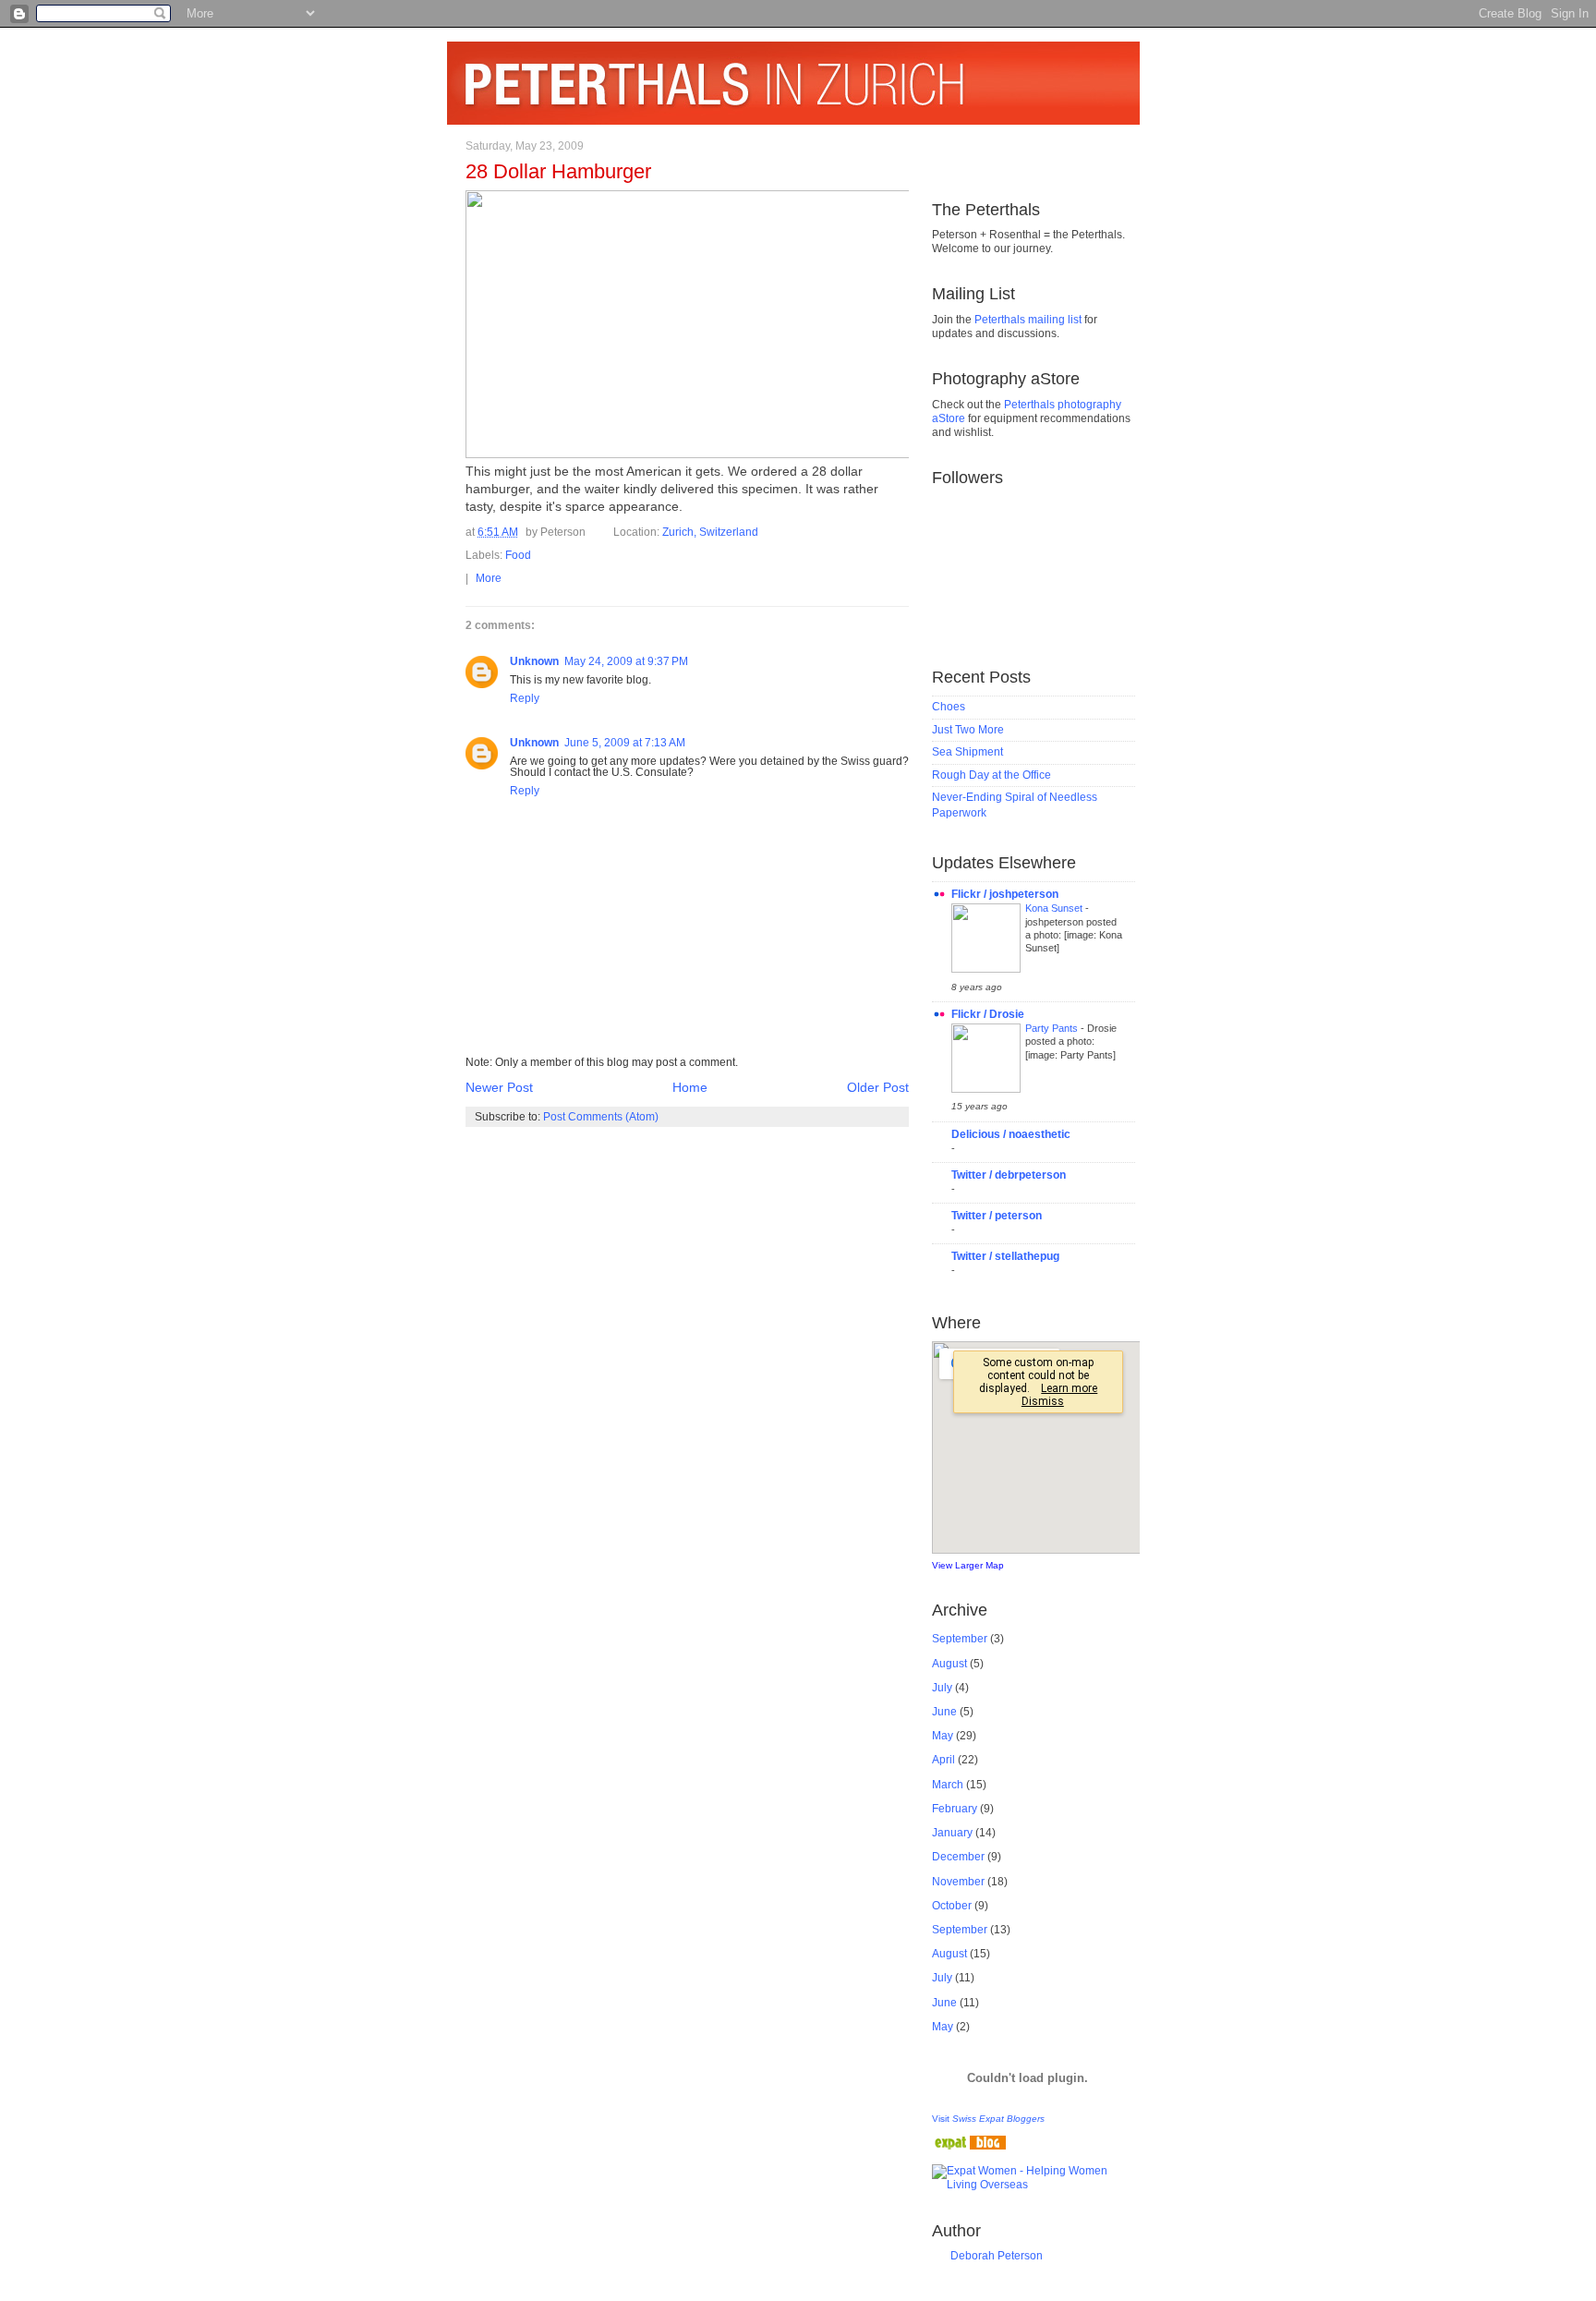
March (948, 1785)
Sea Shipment (967, 752)
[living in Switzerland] (969, 2146)
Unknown (534, 661)
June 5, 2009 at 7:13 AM (625, 743)
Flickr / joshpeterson (1005, 894)
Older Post (878, 1088)
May (943, 1736)
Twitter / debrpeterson (1009, 1175)
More (489, 578)
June (944, 1712)
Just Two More (968, 730)
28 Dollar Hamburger (558, 171)
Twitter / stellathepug (1005, 1256)
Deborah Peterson (997, 2256)
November (958, 1882)
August (949, 1664)
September (960, 1639)
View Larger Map (968, 1565)
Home (690, 1088)
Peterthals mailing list (1028, 320)
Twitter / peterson (997, 1216)
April (943, 1760)
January (952, 1833)
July (942, 1688)
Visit (988, 2119)
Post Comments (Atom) (601, 1117)
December (958, 1857)
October (952, 1906)
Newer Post (499, 1088)
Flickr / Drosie (988, 1014)
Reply (525, 698)
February (955, 1809)
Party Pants (1053, 1028)
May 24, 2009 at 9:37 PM (626, 661)
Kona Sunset (1055, 908)
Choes (949, 707)
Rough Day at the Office (991, 775)
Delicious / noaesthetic (1011, 1134)
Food (518, 555)
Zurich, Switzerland (710, 532)
